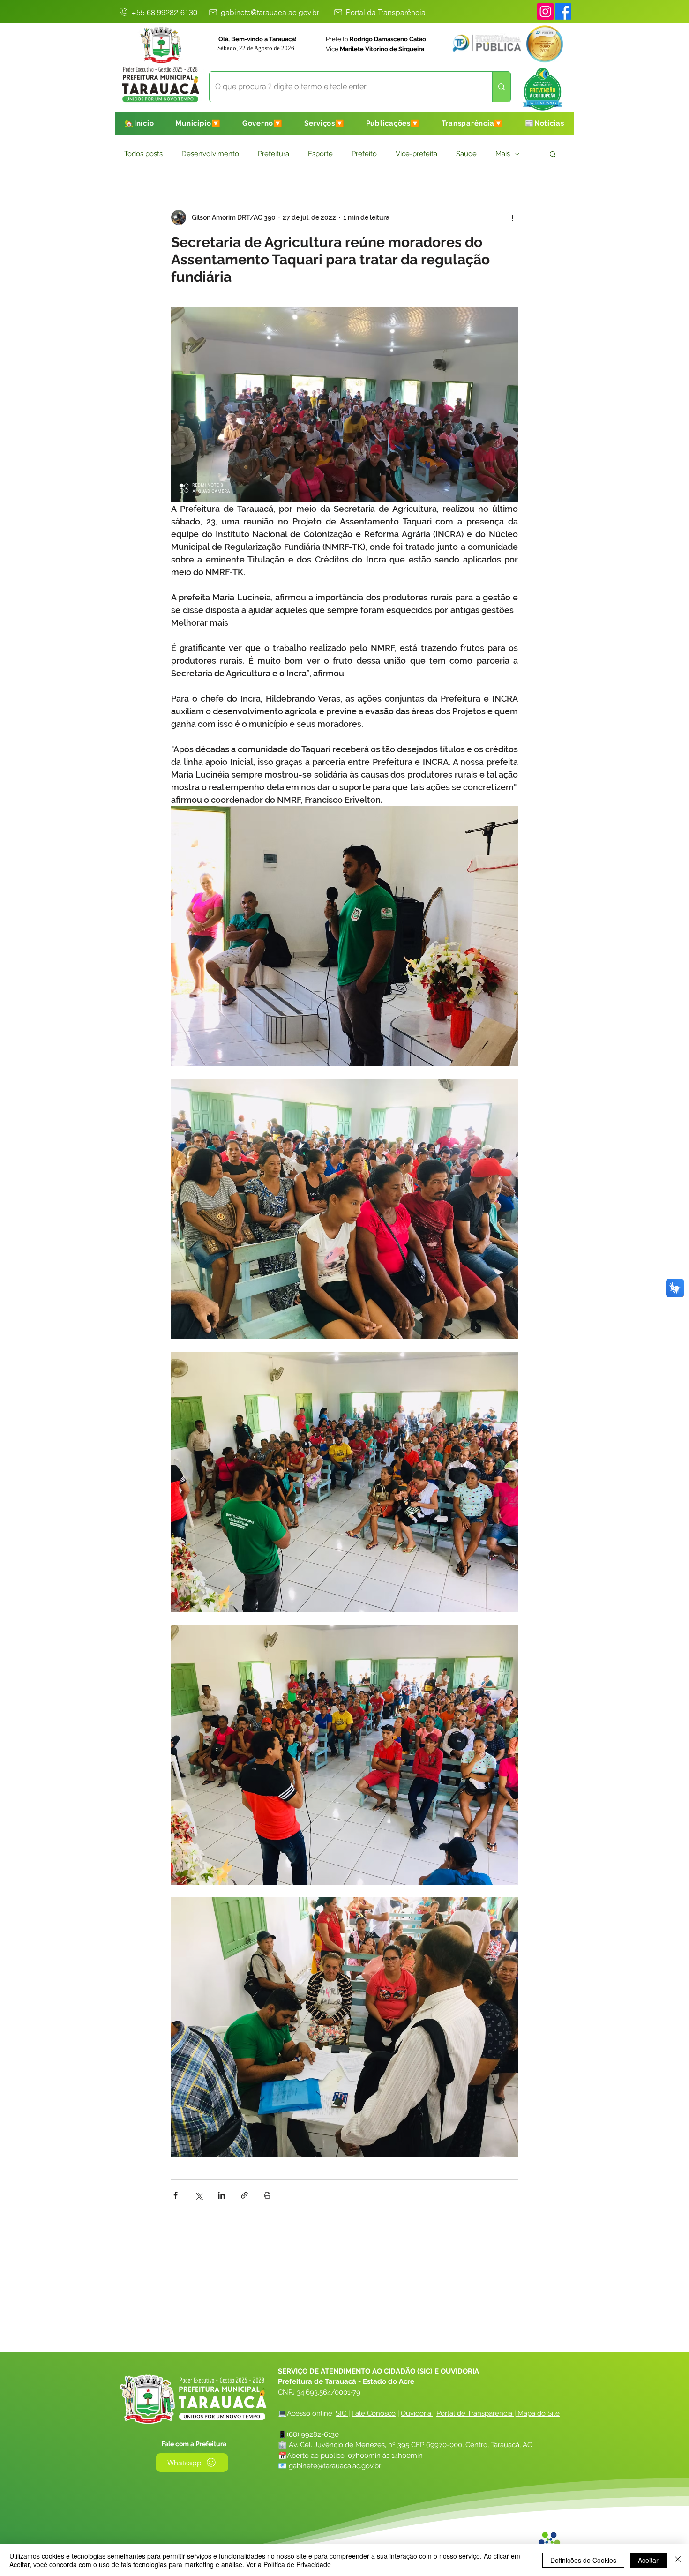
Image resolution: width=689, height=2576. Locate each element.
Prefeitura (273, 154)
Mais (503, 154)
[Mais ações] (512, 217)
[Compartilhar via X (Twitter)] (198, 2195)
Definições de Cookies (583, 2560)
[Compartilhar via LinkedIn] (221, 2195)
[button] (198, 123)
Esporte (320, 154)
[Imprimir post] (267, 2195)
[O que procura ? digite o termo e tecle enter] (501, 87)
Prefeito (364, 154)
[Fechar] (678, 2560)
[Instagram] (545, 11)
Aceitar (648, 2560)
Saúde (466, 154)
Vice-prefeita (416, 154)
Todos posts (143, 154)
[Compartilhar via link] (244, 2195)
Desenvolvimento (210, 154)
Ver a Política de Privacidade (288, 2564)
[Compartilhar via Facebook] (176, 2195)
